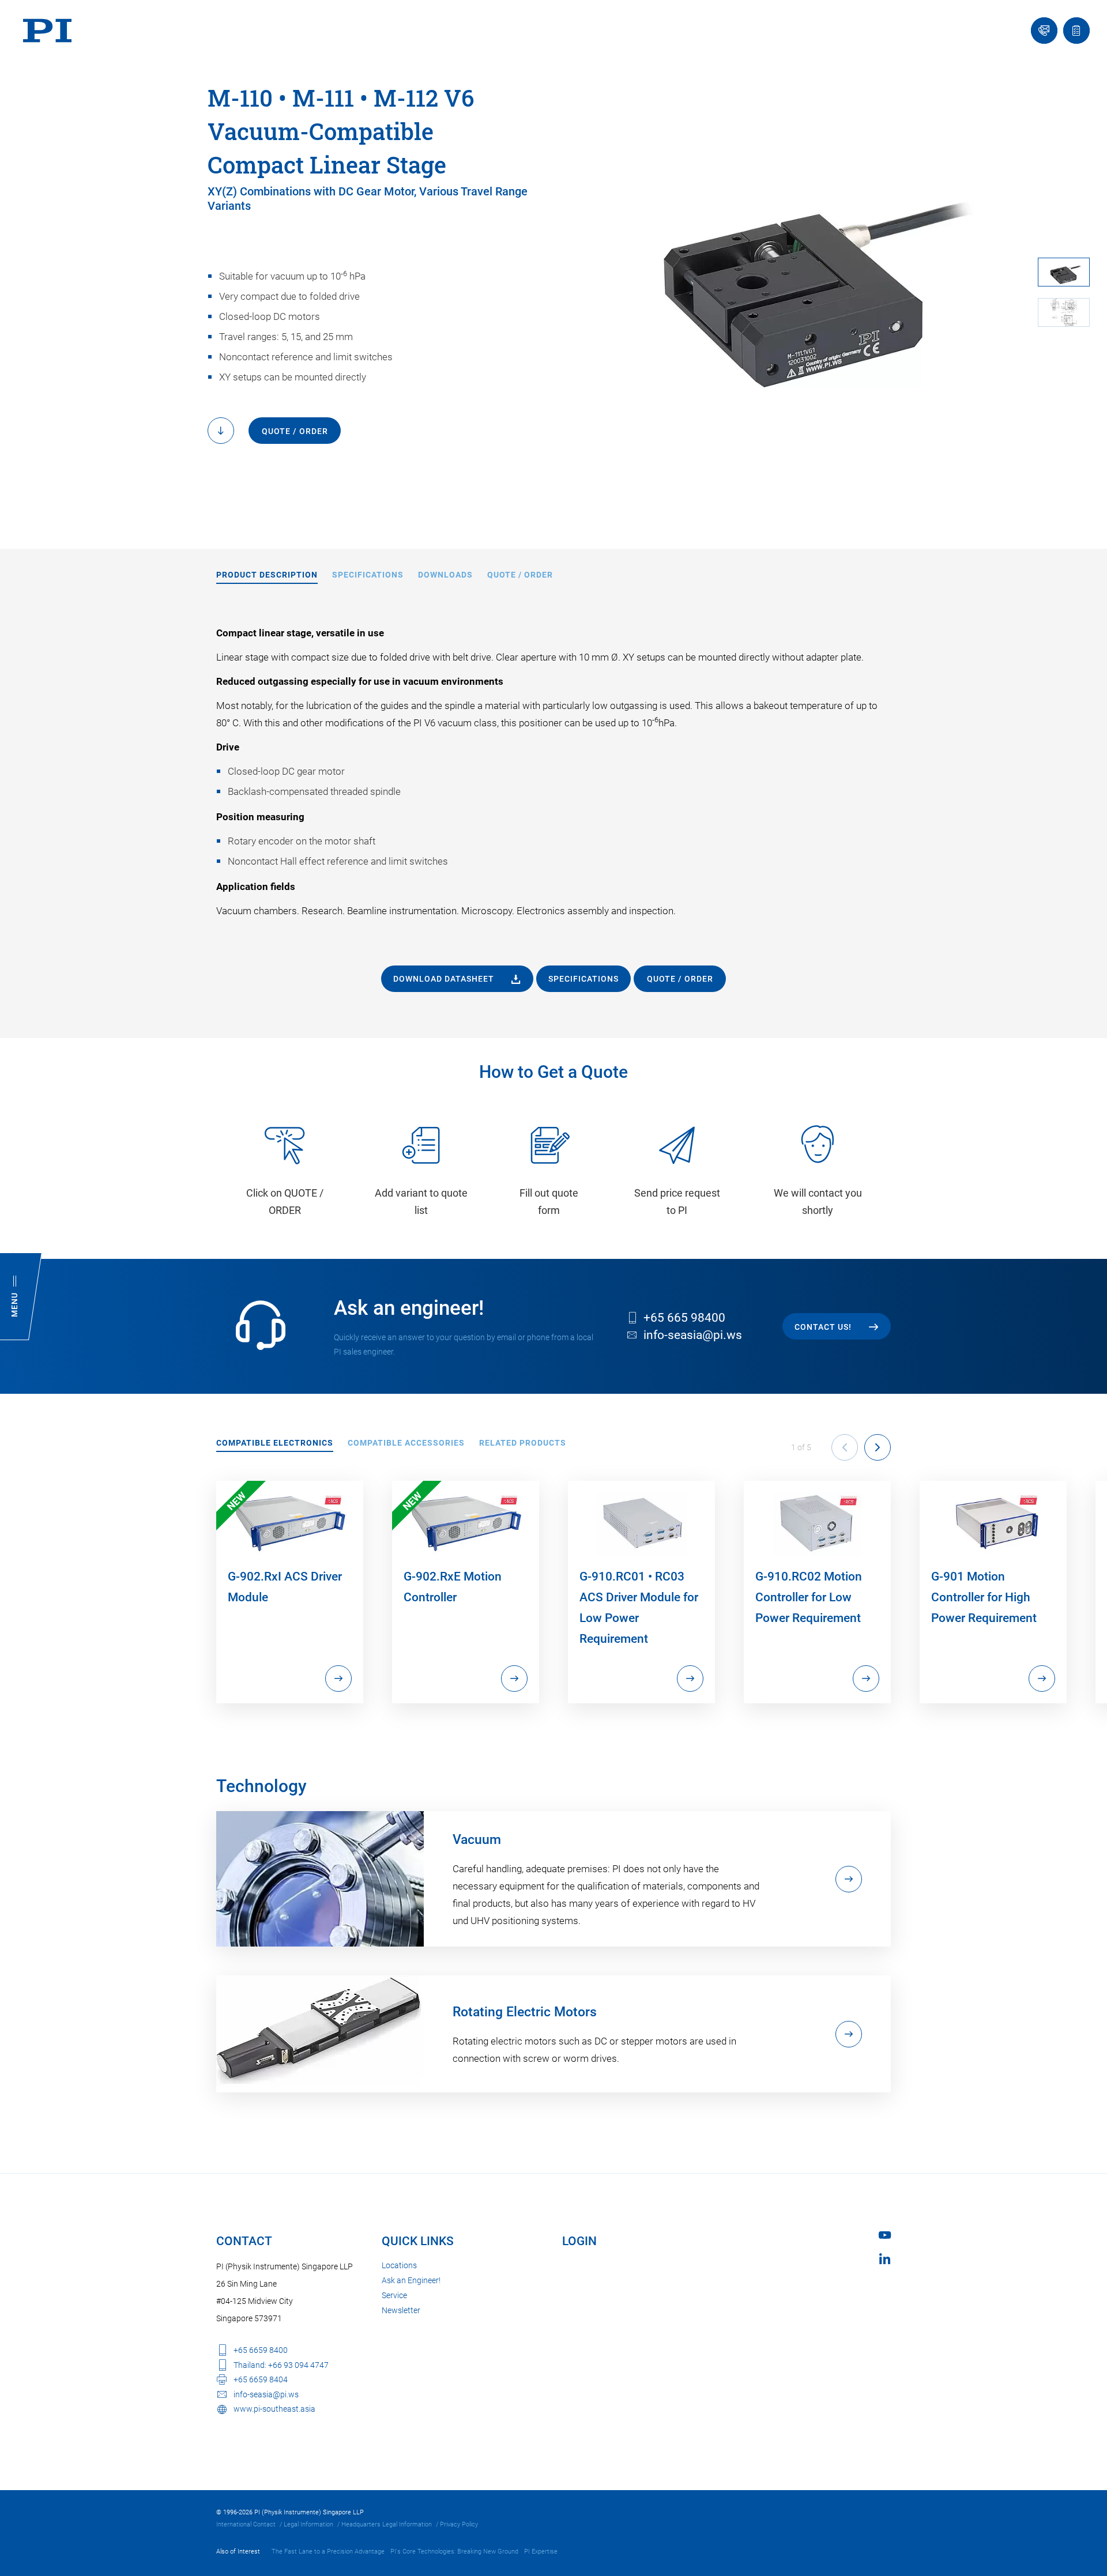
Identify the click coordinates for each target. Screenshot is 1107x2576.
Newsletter (401, 2310)
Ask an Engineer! (411, 2280)
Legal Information (308, 2524)
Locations (399, 2265)
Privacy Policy (459, 2524)
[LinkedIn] (885, 2259)
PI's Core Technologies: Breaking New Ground (454, 2552)
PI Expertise (541, 2552)
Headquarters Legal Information (387, 2524)
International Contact (246, 2524)
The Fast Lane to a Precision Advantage (328, 2552)
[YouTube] (885, 2235)
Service (394, 2295)
